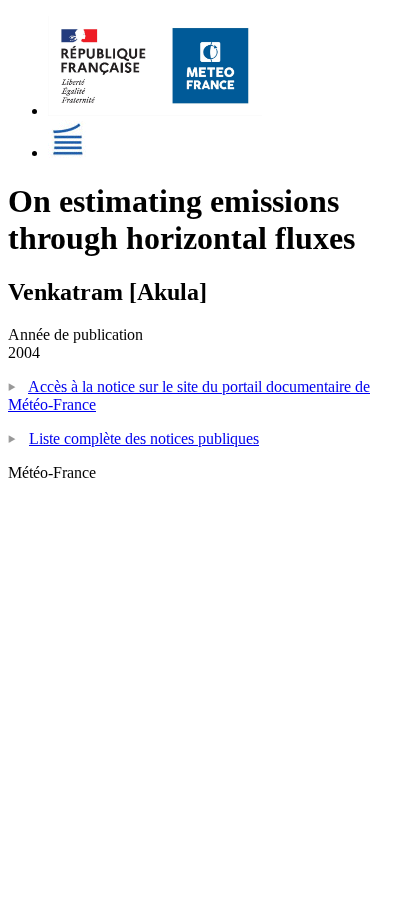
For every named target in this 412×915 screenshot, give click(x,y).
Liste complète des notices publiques (144, 438)
